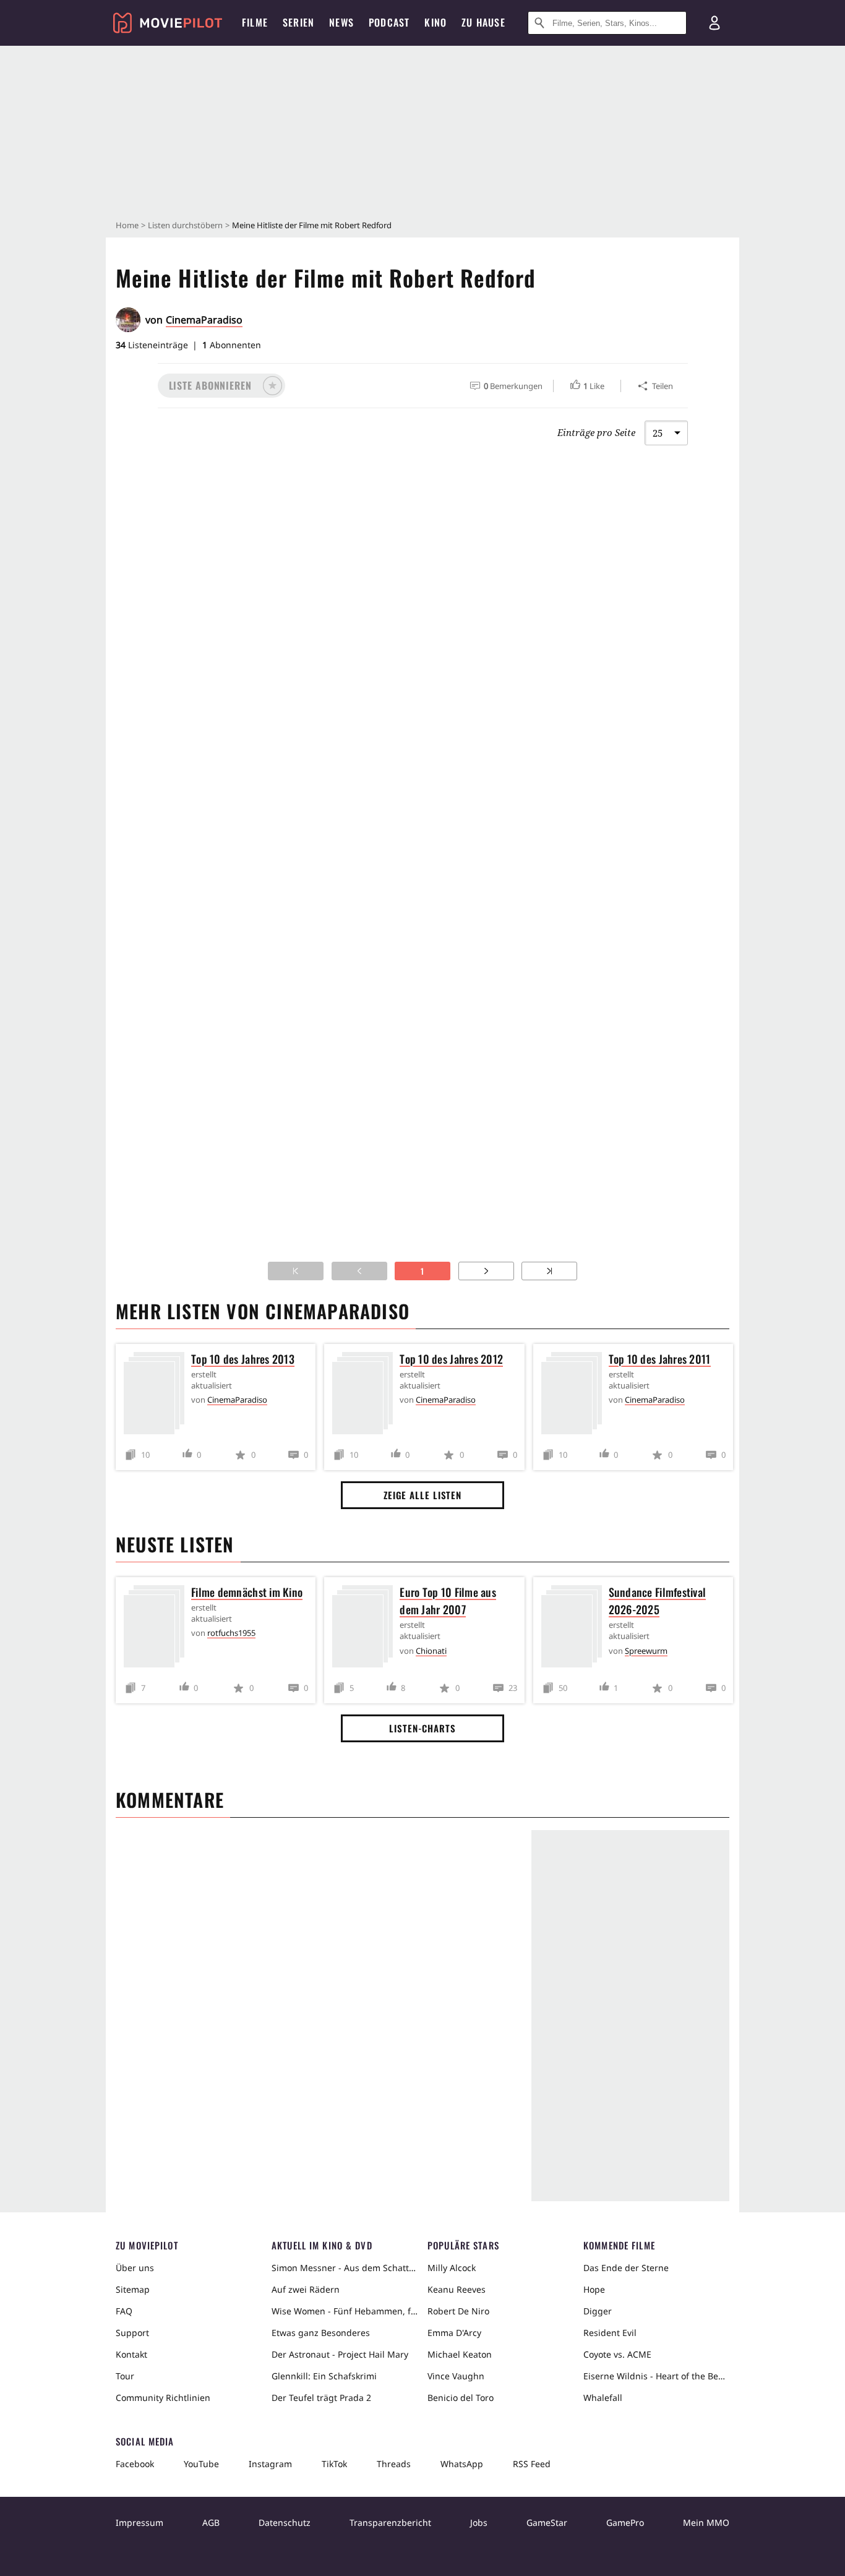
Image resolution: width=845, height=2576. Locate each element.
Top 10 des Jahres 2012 (451, 1359)
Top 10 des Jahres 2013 (243, 1359)
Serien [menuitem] (298, 22)
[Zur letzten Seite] (549, 1271)
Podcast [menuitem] (389, 22)
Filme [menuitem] (255, 22)
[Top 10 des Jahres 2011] (575, 1396)
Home (127, 225)
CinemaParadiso (204, 320)
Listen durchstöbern (185, 225)
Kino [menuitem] (435, 22)
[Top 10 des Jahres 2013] (157, 1396)
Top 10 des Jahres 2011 (660, 1359)
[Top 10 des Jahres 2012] (366, 1396)
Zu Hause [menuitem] (483, 22)
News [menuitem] (341, 22)
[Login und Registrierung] (714, 23)
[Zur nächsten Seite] (486, 1271)
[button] (221, 386)
